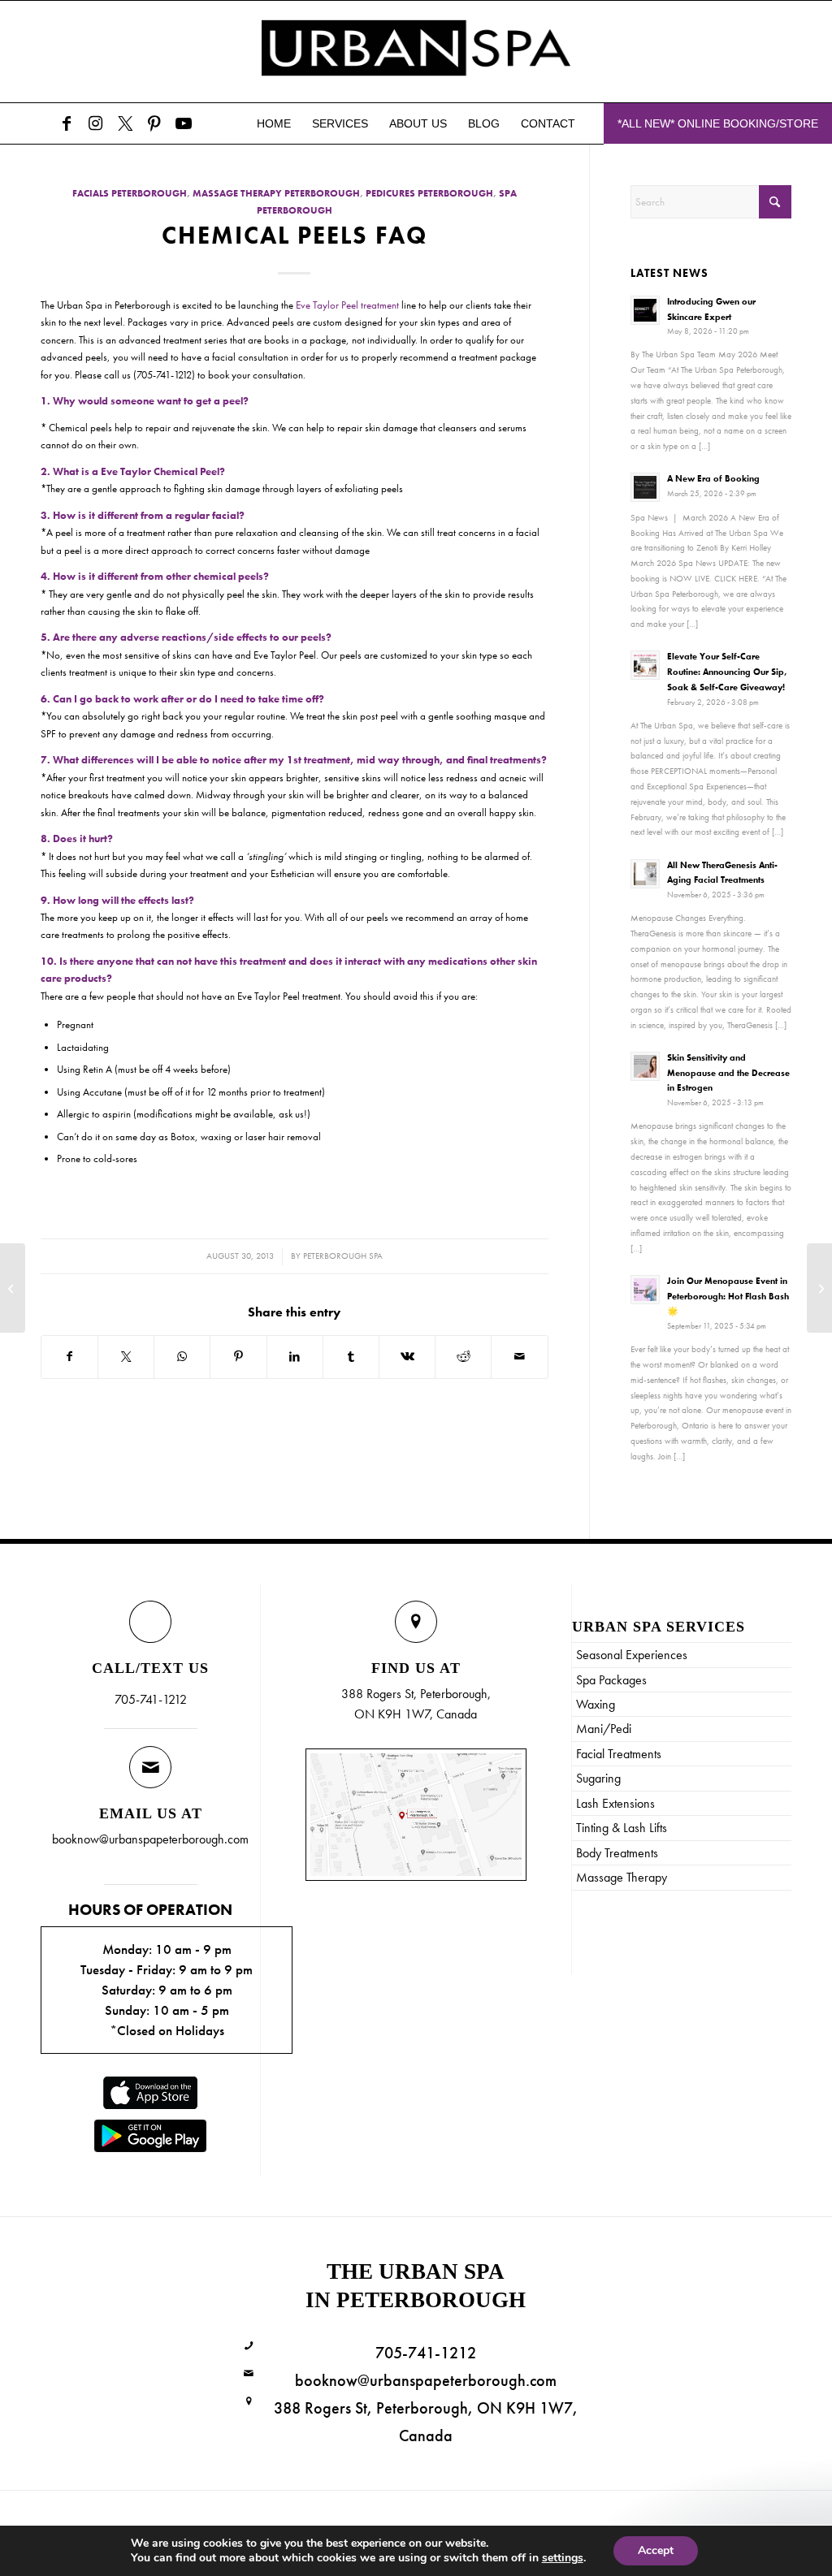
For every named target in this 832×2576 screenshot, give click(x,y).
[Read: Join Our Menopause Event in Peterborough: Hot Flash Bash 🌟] (645, 1290)
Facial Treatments (619, 1754)
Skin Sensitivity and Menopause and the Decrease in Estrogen (728, 1073)
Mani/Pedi (604, 1729)
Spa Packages (611, 1680)
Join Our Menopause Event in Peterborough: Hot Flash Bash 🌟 (728, 1296)
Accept (656, 2550)
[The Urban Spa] (416, 52)
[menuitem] (274, 123)
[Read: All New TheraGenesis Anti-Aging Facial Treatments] (645, 874)
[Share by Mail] (519, 1357)
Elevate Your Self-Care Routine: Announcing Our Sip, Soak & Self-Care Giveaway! (727, 672)
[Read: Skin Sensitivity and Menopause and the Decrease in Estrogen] (645, 1066)
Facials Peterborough (130, 194)
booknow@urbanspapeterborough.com (150, 1839)
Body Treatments (617, 1853)
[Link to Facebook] (67, 123)
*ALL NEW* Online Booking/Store (718, 123)
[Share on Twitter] (126, 1357)
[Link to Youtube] (184, 123)
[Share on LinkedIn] (295, 1357)
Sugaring (598, 1778)
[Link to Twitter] (125, 123)
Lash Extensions (615, 1803)
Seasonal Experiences (632, 1655)
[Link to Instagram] (96, 123)
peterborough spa (343, 1256)
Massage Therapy (622, 1877)
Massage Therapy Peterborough (276, 194)
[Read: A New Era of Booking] (645, 487)
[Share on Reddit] (463, 1357)
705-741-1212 (151, 1699)
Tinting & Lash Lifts (622, 1828)
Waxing (596, 1704)
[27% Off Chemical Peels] (13, 1288)
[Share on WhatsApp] (182, 1357)
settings (563, 2558)
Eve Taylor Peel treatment (347, 305)
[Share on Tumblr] (351, 1357)
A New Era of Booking (713, 478)
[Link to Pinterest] (154, 123)
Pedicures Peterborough (429, 194)
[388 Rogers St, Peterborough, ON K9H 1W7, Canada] (249, 2402)
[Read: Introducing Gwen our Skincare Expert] (645, 310)
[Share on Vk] (407, 1357)
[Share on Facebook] (69, 1357)
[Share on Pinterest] (238, 1357)
